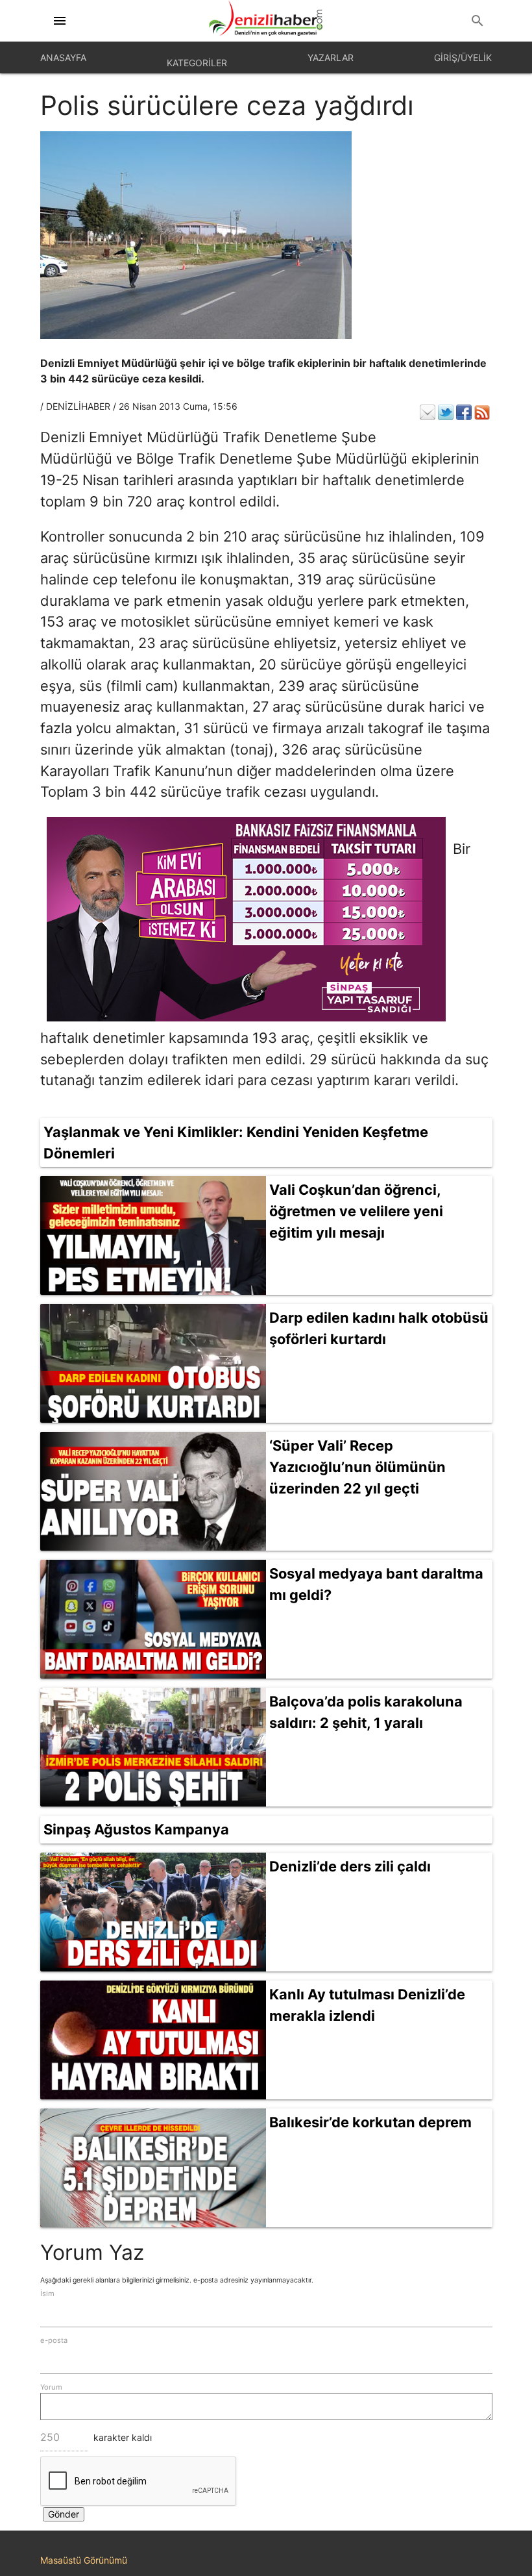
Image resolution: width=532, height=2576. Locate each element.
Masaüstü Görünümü (84, 2560)
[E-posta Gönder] (428, 412)
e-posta (54, 2340)
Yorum (51, 2387)
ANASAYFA (63, 57)
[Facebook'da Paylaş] (464, 412)
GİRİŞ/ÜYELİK (463, 57)
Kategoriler (197, 63)
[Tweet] (446, 412)
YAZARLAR (331, 57)
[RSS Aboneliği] (482, 412)
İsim (47, 2294)
